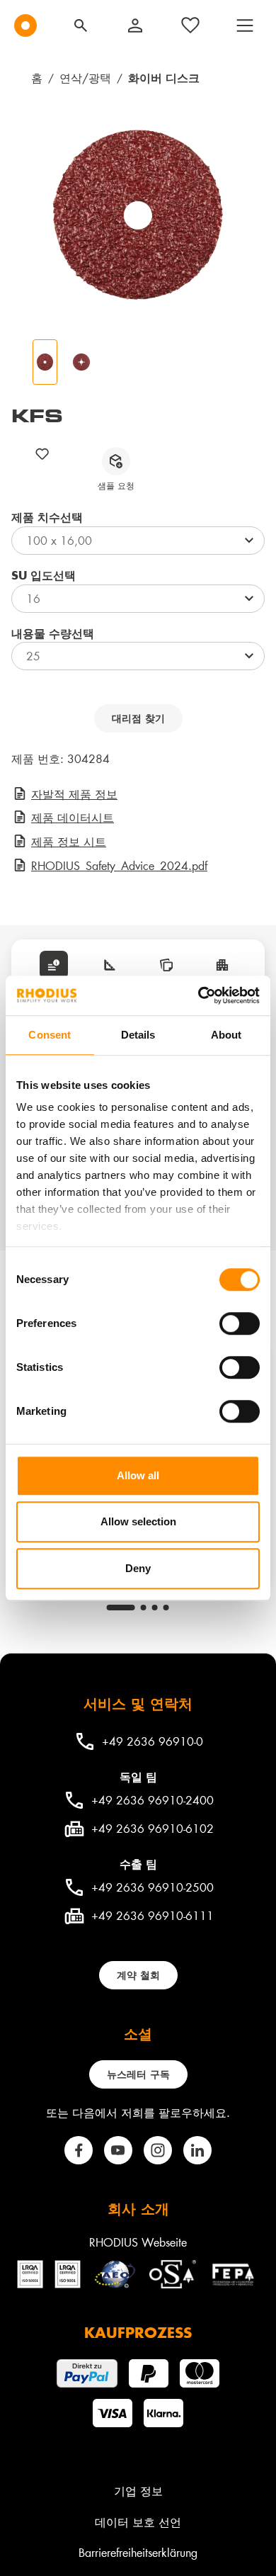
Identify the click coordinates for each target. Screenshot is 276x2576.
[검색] (81, 26)
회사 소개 (138, 2208)
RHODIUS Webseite (138, 2242)
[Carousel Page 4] (166, 1608)
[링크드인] (197, 2150)
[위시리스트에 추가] (42, 454)
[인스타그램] (158, 2150)
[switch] (240, 1323)
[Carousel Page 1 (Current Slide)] (121, 1608)
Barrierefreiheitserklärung (138, 2552)
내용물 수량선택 (53, 633)
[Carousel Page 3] (155, 1608)
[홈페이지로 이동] (25, 26)
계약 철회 (138, 1975)
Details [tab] (138, 1035)
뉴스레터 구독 (138, 2074)
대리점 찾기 (138, 718)
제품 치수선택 (47, 517)
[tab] (54, 965)
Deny (138, 1568)
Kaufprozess (138, 2332)
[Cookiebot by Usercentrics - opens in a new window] (199, 995)
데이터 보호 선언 (138, 2522)
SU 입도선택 (44, 575)
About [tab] (226, 1035)
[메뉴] (245, 26)
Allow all (138, 1475)
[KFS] (138, 215)
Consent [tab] (50, 1035)
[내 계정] (135, 26)
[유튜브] (118, 2150)
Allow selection (138, 1521)
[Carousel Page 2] (144, 1608)
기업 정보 (138, 2491)
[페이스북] (79, 2150)
